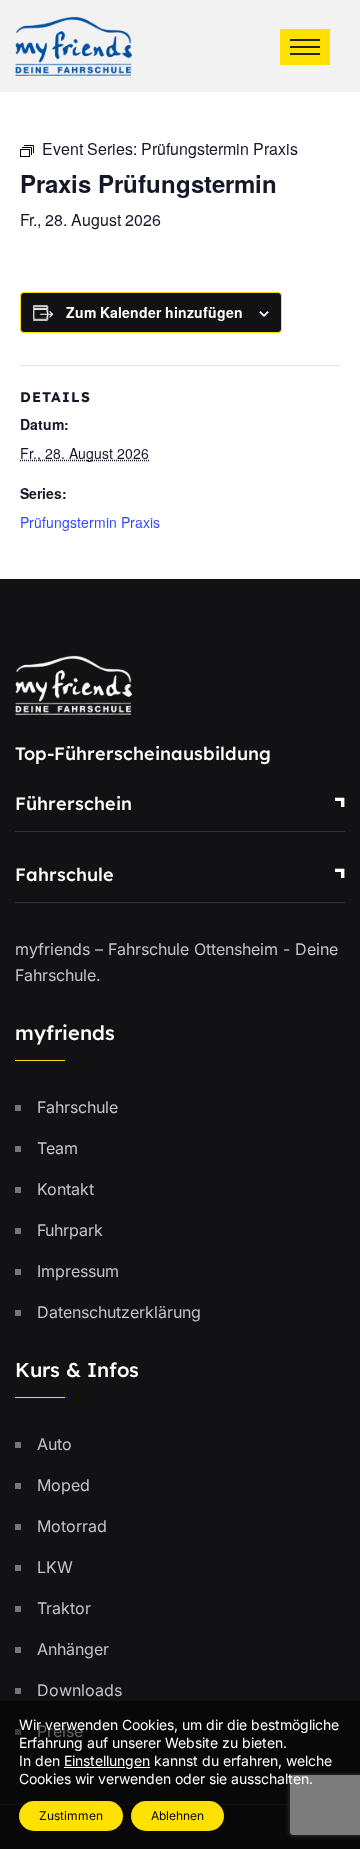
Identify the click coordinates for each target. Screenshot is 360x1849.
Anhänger (73, 1649)
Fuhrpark (70, 1230)
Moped (63, 1485)
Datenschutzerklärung (119, 1312)
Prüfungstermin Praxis (90, 522)
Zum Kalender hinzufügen (154, 312)
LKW (55, 1567)
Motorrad (72, 1526)
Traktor (64, 1608)
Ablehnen (177, 1815)
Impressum (78, 1271)
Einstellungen (107, 1760)
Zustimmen (71, 1815)
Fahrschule (64, 874)
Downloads (79, 1690)
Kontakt (65, 1189)
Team (57, 1148)
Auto (54, 1444)
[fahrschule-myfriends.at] (73, 44)
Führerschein (73, 803)
